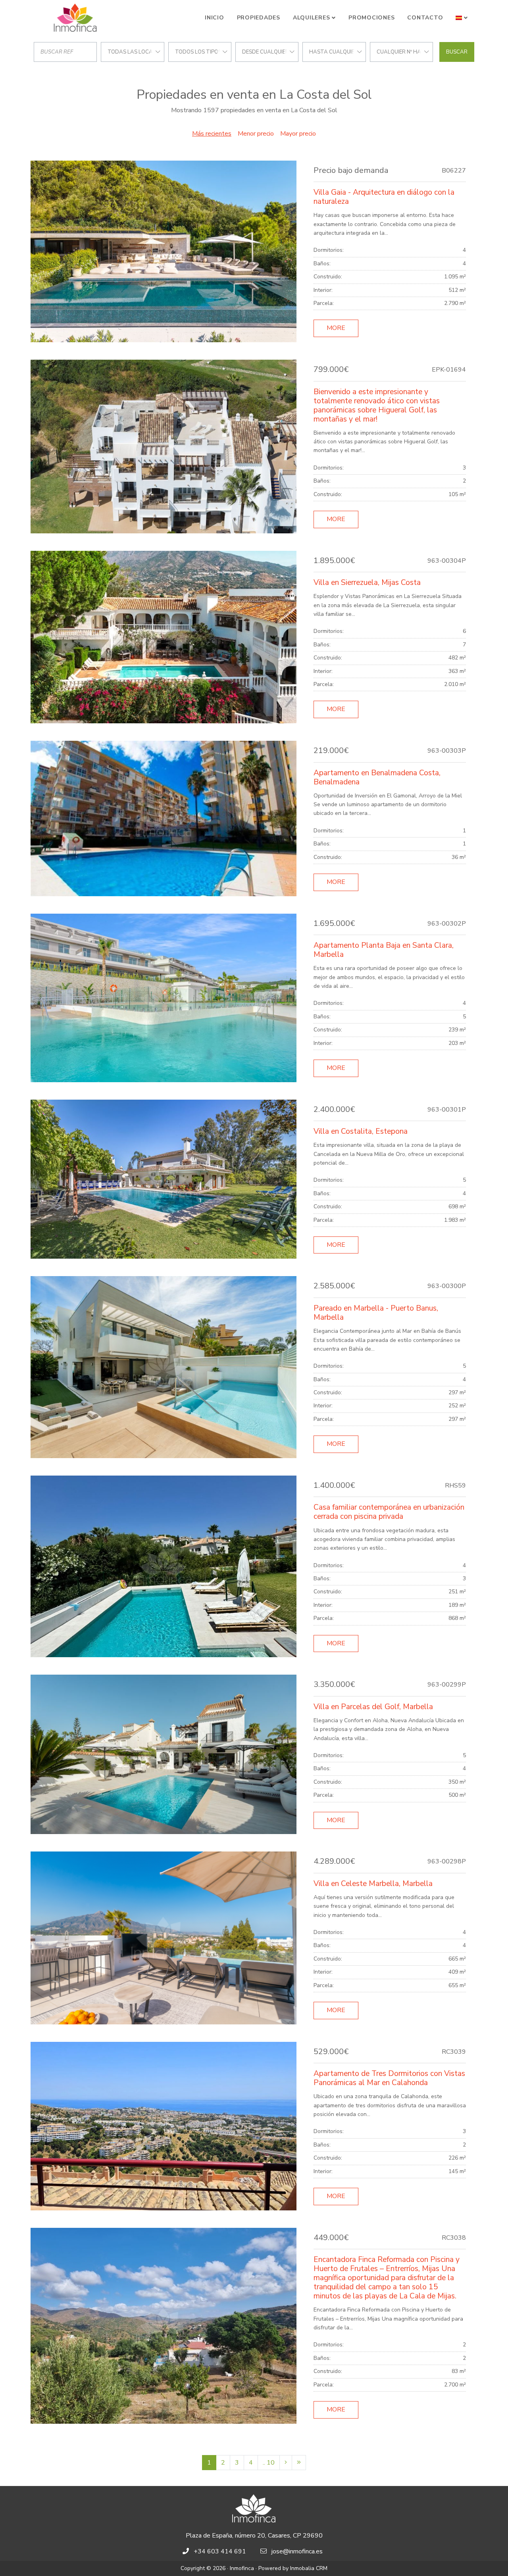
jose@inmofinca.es (297, 2551)
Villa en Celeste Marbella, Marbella (373, 1884)
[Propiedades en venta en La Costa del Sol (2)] (286, 2463)
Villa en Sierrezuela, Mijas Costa (367, 583)
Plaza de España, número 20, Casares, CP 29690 (254, 2536)
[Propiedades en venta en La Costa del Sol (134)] (299, 2463)
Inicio (215, 18)
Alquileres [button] (312, 18)
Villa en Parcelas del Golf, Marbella (373, 1707)
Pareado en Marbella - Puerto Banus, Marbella (376, 1313)
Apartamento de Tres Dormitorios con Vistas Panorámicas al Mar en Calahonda (389, 2078)
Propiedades (259, 18)
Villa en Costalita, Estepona (361, 1131)
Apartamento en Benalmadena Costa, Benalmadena (377, 777)
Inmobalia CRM (309, 2568)
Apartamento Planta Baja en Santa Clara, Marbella (384, 950)
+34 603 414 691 (220, 2551)
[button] (462, 18)
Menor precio (256, 134)
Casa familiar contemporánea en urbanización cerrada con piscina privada (389, 1512)
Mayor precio (298, 134)
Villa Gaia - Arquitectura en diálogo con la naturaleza (384, 197)
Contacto (425, 18)
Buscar (457, 52)
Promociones (371, 18)
